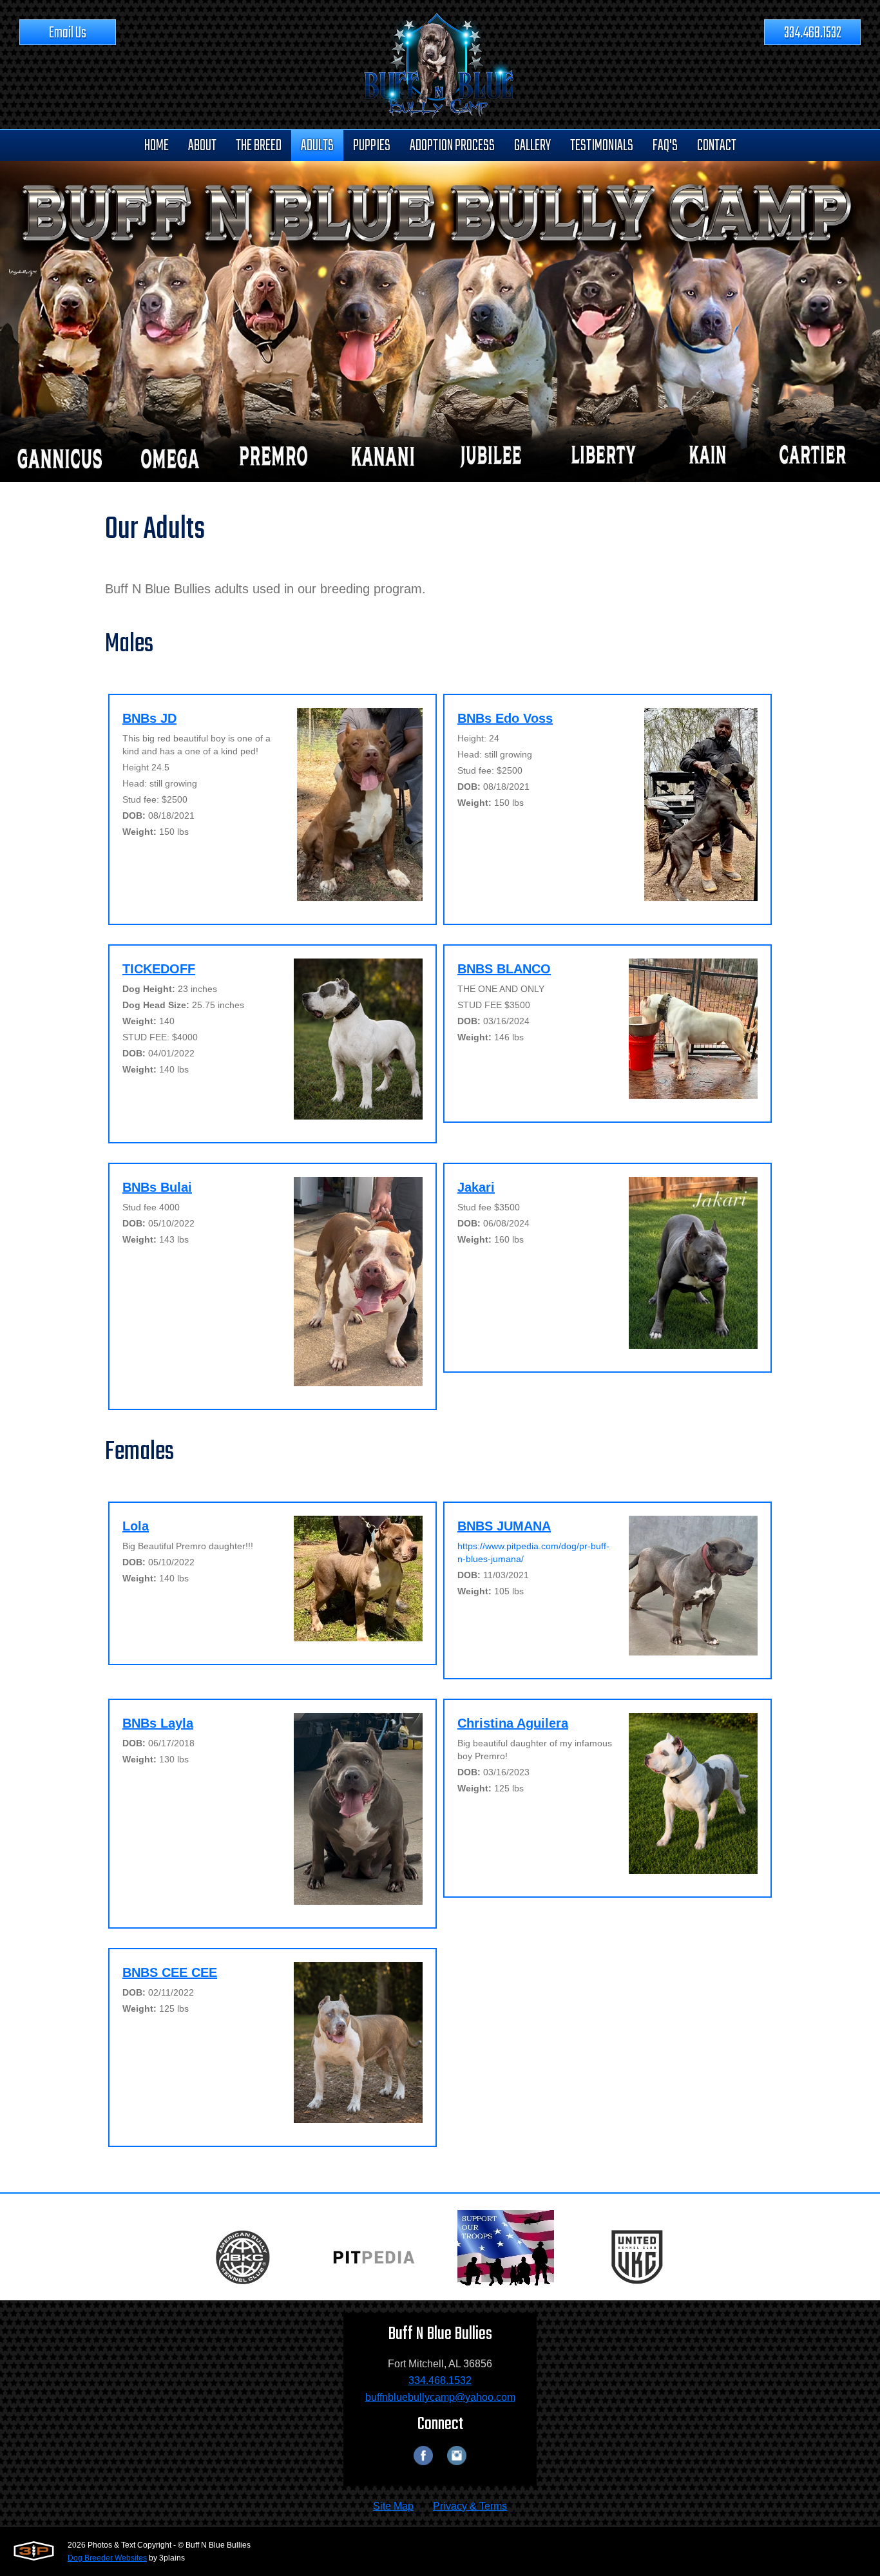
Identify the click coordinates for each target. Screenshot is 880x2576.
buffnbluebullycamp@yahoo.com (440, 2397)
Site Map (393, 2506)
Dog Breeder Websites (107, 2558)
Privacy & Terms (470, 2506)
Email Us (68, 33)
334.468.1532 (813, 33)
